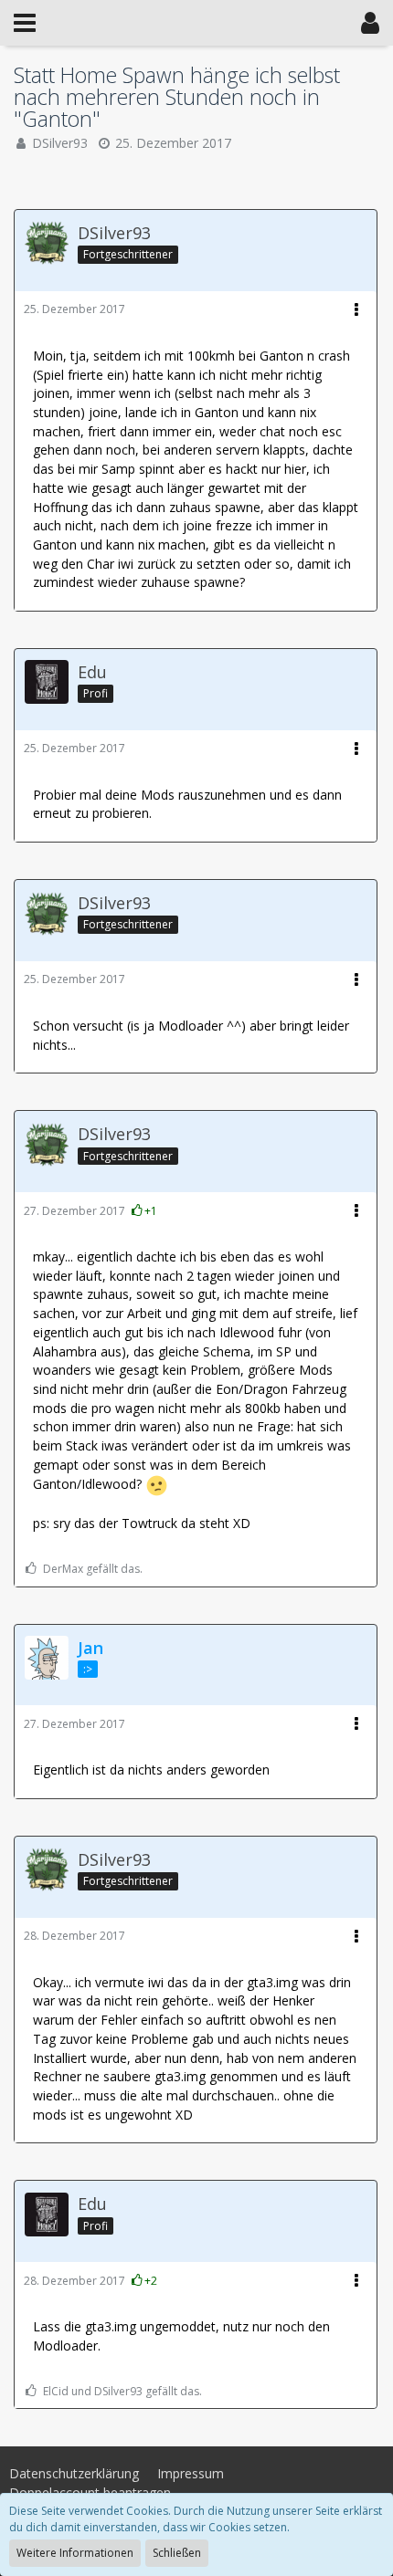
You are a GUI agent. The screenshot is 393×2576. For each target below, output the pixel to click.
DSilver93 (60, 143)
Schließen (177, 2553)
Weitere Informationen (75, 2553)
